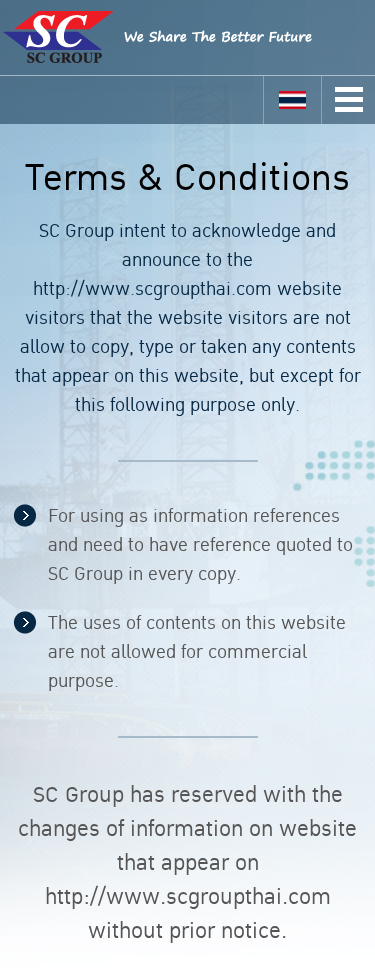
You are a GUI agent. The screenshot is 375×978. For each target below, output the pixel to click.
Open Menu (349, 99)
